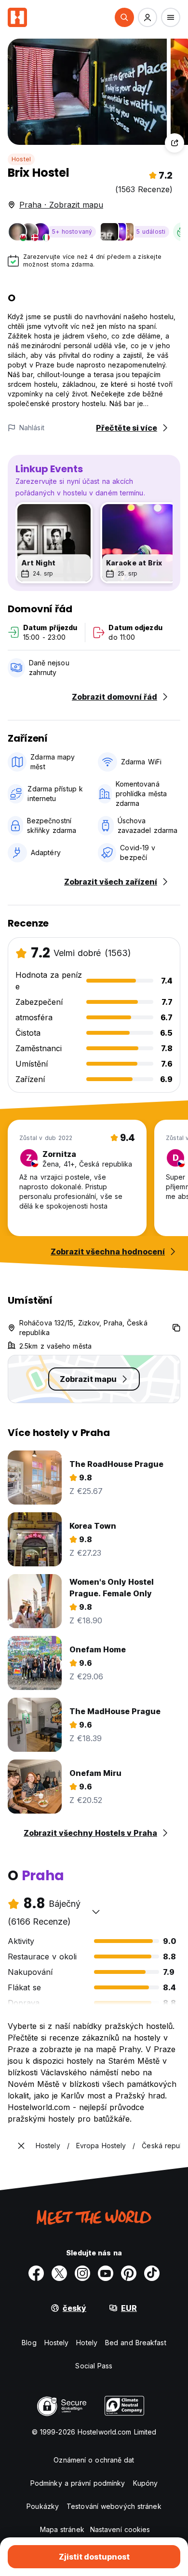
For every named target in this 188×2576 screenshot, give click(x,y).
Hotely (87, 2343)
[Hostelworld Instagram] (82, 2273)
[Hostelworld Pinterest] (129, 2273)
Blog (29, 2343)
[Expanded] (21, 2146)
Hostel (21, 159)
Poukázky (43, 2506)
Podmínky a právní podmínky (78, 2483)
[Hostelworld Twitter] (59, 2273)
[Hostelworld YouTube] (106, 2273)
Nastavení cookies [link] (120, 2529)
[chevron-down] (96, 1912)
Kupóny (146, 2483)
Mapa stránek (62, 2529)
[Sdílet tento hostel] (175, 143)
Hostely (57, 2343)
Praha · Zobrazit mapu (61, 205)
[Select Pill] (124, 17)
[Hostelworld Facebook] (36, 2273)
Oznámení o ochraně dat (94, 2460)
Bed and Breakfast (136, 2343)
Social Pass (94, 2366)
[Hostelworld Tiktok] (152, 2273)
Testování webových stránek (114, 2506)
